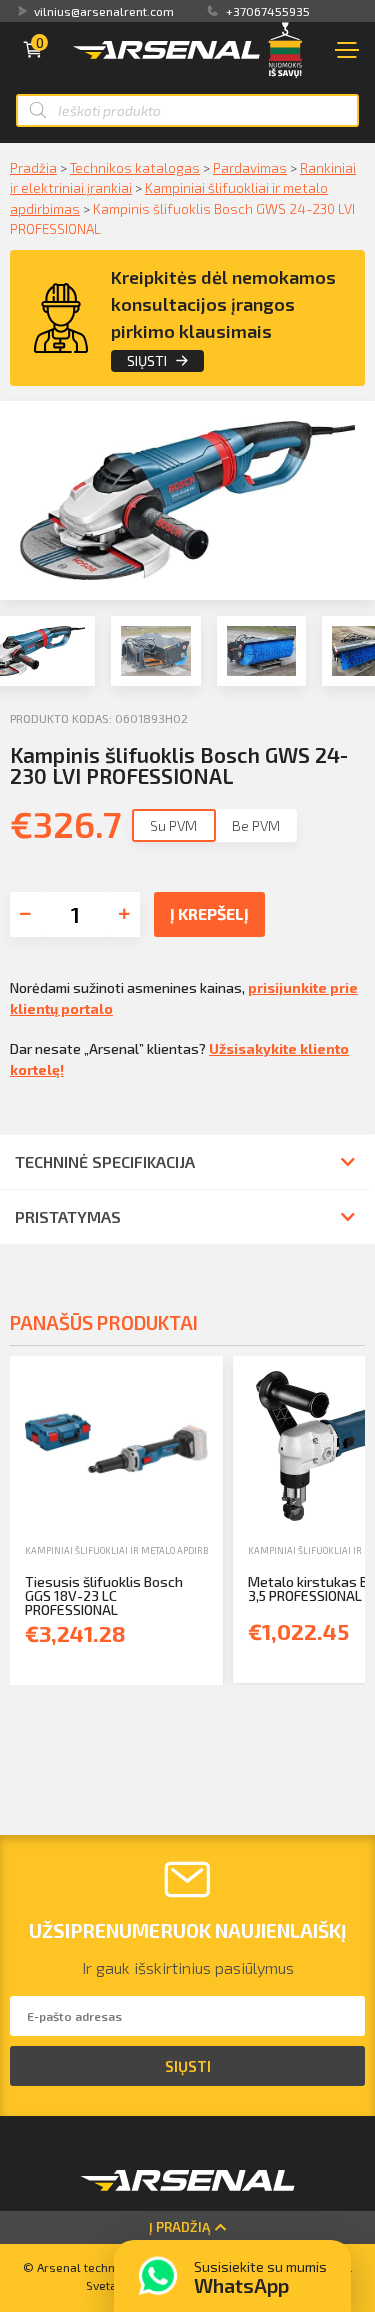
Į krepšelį (209, 913)
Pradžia (33, 167)
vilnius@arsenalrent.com (104, 11)
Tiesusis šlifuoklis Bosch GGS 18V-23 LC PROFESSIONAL (104, 1595)
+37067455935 (268, 11)
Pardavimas (250, 167)
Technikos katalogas (135, 167)
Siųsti (147, 360)
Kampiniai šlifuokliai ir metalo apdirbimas (127, 1550)
